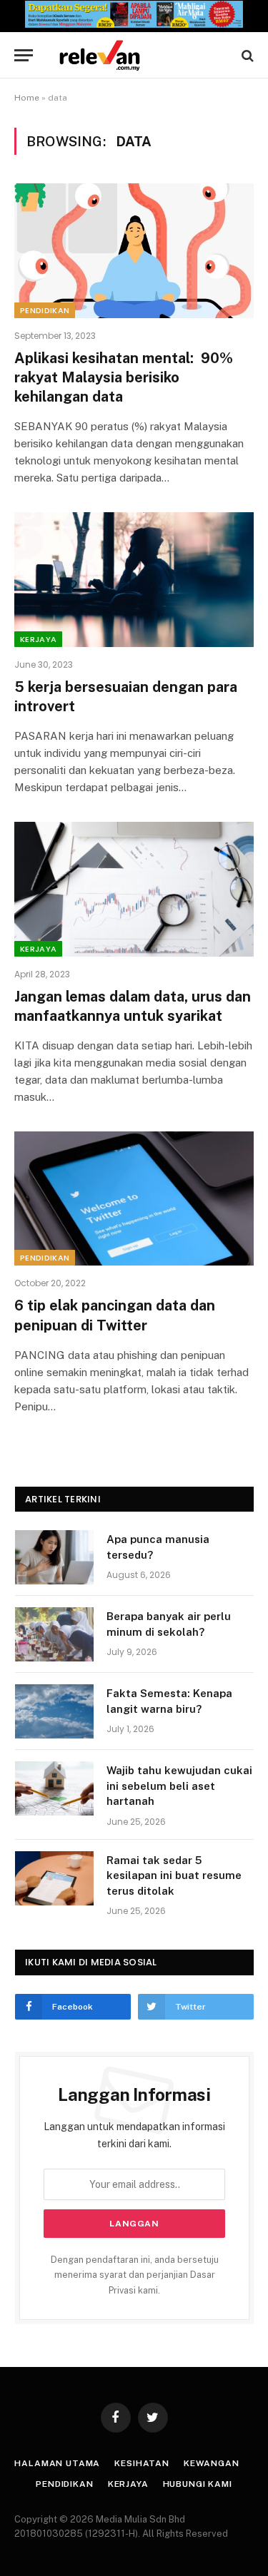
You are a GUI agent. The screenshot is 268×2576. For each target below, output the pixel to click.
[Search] (246, 55)
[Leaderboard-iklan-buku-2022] (134, 25)
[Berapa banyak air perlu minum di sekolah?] (54, 1634)
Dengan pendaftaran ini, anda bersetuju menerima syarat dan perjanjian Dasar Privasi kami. (135, 2275)
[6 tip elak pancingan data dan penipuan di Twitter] (134, 1198)
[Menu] (24, 55)
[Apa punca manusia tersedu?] (54, 1557)
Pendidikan (45, 310)
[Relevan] (141, 55)
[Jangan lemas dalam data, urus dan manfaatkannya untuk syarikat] (134, 889)
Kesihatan (142, 2463)
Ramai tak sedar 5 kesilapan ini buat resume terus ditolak (174, 1875)
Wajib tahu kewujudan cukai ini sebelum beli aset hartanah (179, 1786)
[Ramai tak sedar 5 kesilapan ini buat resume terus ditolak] (54, 1878)
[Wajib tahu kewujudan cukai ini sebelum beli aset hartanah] (54, 1788)
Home (27, 98)
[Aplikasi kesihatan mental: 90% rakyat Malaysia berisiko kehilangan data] (134, 250)
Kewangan (212, 2463)
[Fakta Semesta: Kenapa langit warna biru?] (54, 1711)
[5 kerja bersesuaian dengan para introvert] (134, 579)
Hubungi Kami (198, 2484)
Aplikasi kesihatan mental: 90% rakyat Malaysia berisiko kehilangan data (124, 377)
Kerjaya (38, 639)
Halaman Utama (57, 2463)
